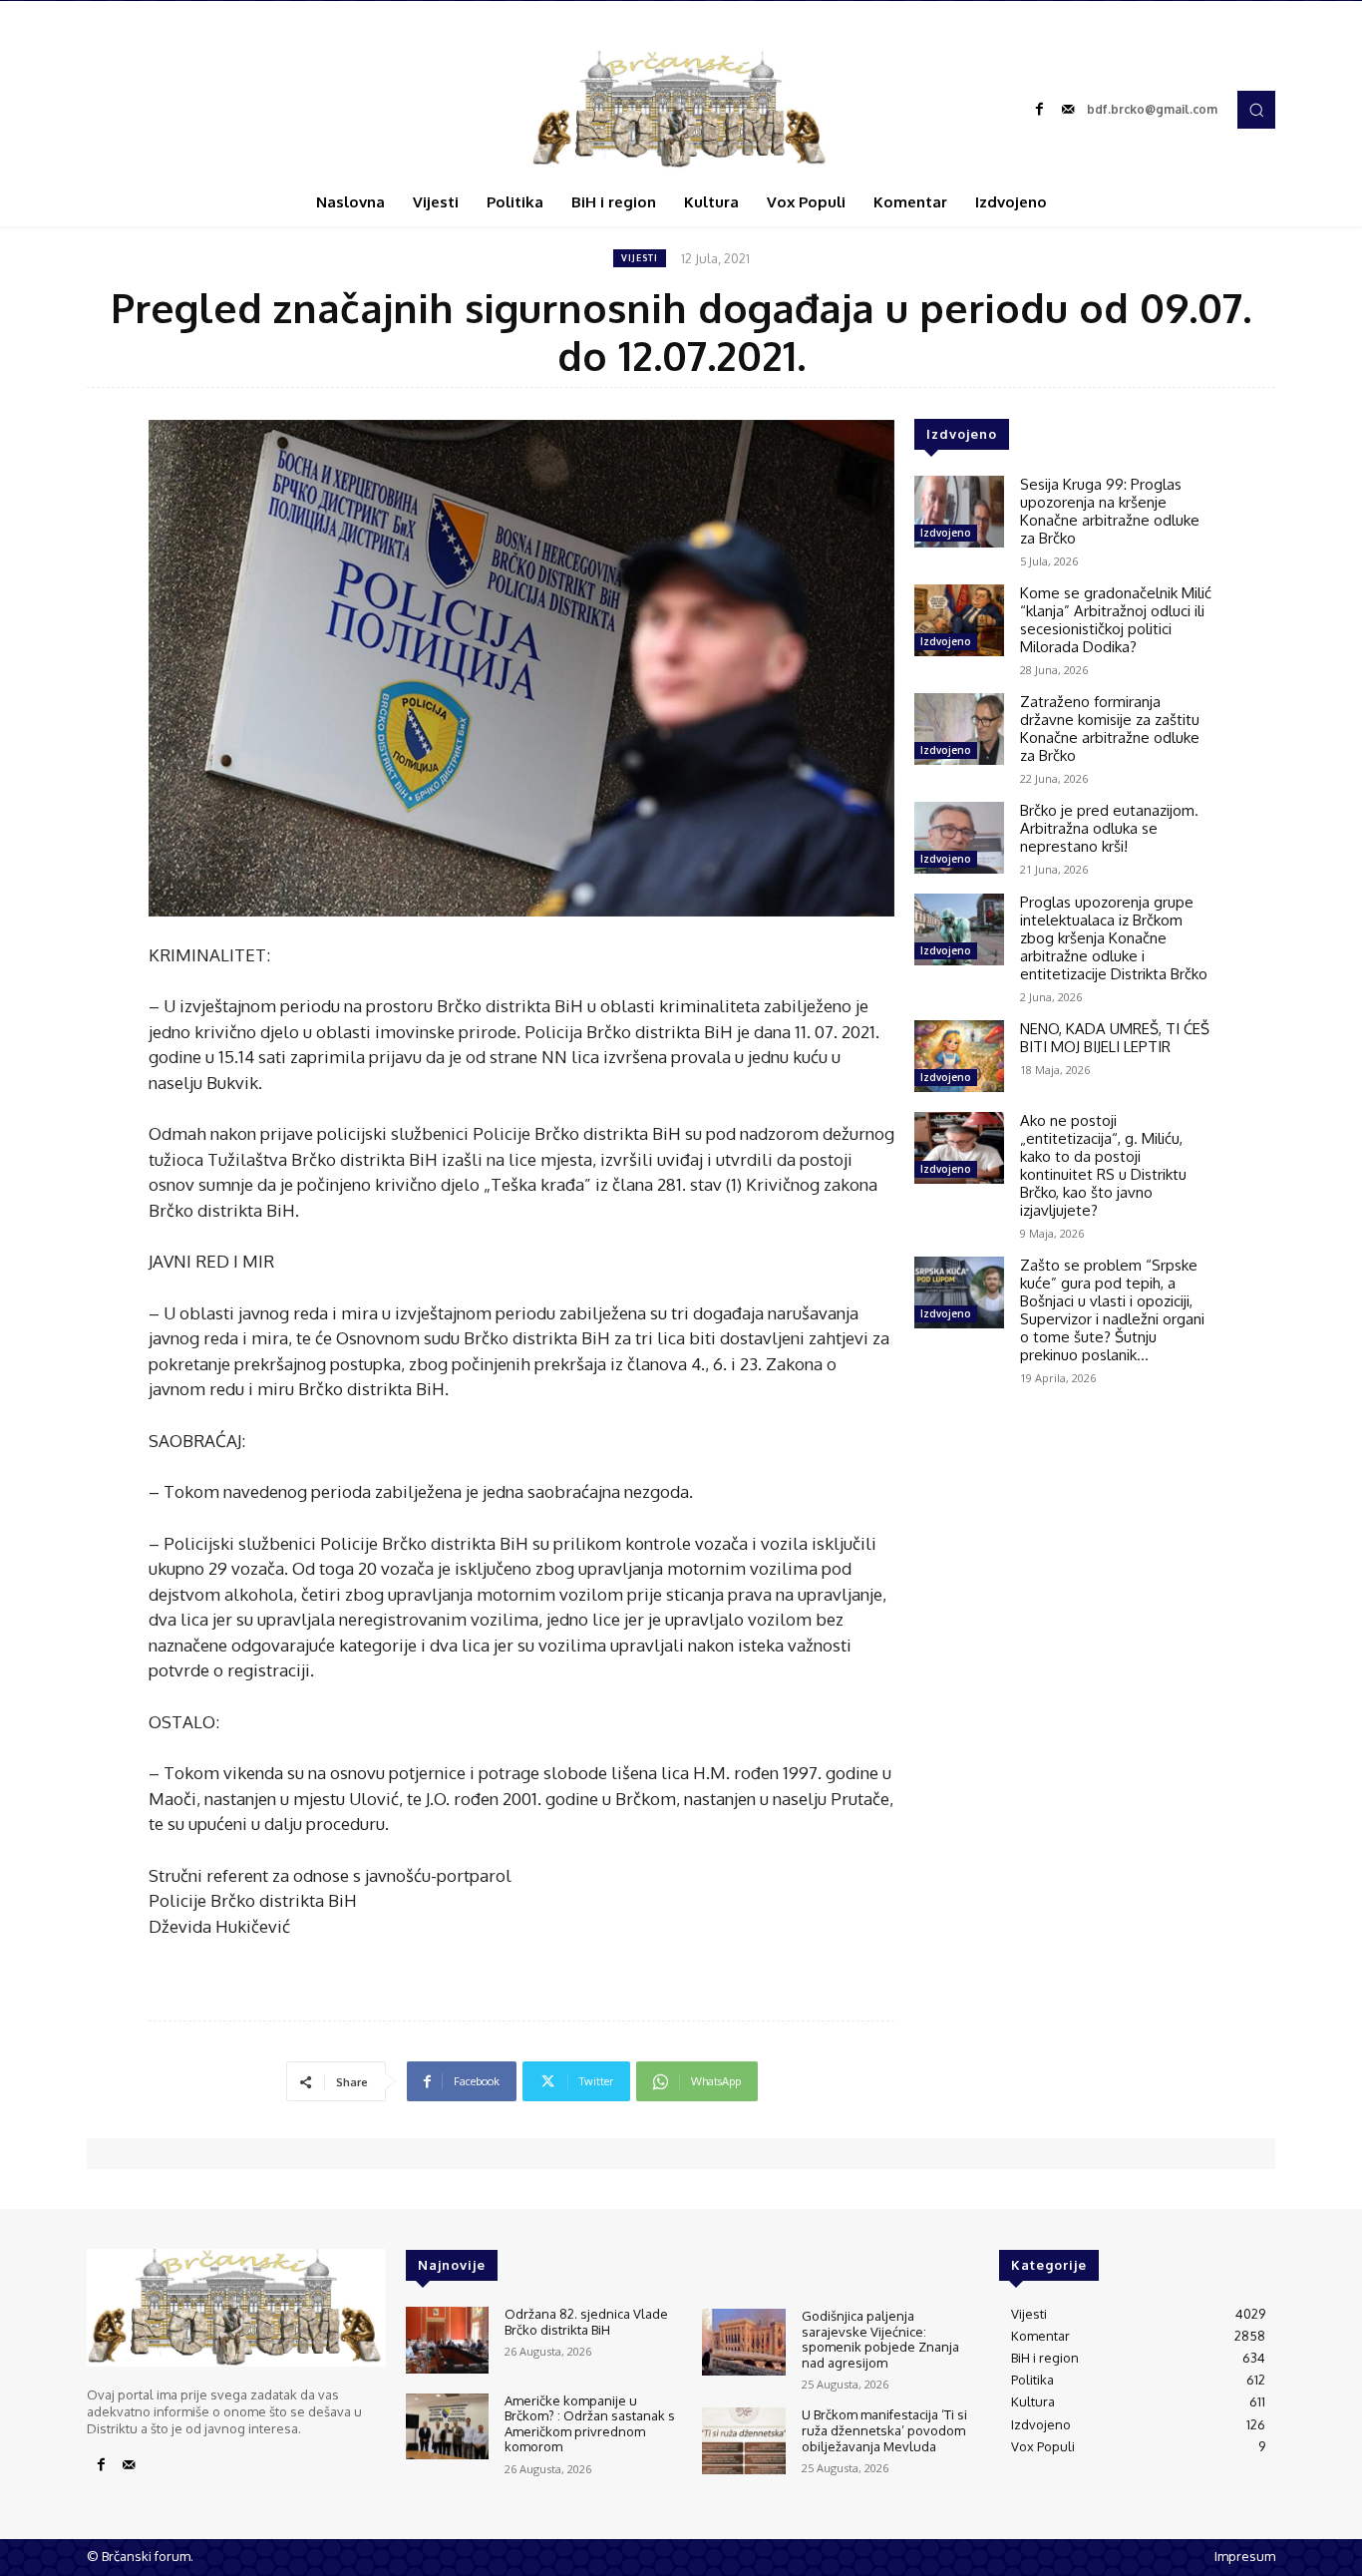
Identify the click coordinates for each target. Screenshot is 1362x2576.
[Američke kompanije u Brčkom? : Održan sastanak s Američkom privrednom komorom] (447, 2427)
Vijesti (640, 258)
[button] (1256, 110)
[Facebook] (1040, 110)
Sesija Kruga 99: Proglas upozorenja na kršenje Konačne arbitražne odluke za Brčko (1110, 511)
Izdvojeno (946, 533)
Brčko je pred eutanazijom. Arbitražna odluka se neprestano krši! (1109, 828)
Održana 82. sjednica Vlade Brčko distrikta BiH (586, 2322)
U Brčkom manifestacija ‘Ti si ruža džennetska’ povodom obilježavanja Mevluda (884, 2430)
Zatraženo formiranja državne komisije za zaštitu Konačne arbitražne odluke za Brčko (1110, 729)
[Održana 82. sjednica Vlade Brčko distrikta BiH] (447, 2340)
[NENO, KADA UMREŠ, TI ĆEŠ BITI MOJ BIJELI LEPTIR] (959, 1056)
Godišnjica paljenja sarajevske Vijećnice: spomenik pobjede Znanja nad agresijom (880, 2339)
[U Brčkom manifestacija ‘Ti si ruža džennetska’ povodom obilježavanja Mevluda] (743, 2441)
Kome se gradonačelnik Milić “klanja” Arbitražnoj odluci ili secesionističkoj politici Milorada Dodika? (1116, 620)
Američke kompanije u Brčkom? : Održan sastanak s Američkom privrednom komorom (590, 2424)
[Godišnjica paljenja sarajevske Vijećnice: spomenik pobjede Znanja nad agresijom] (743, 2342)
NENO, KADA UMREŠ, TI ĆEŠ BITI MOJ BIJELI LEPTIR (1115, 1038)
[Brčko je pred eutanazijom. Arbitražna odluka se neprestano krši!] (959, 838)
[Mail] (1068, 110)
